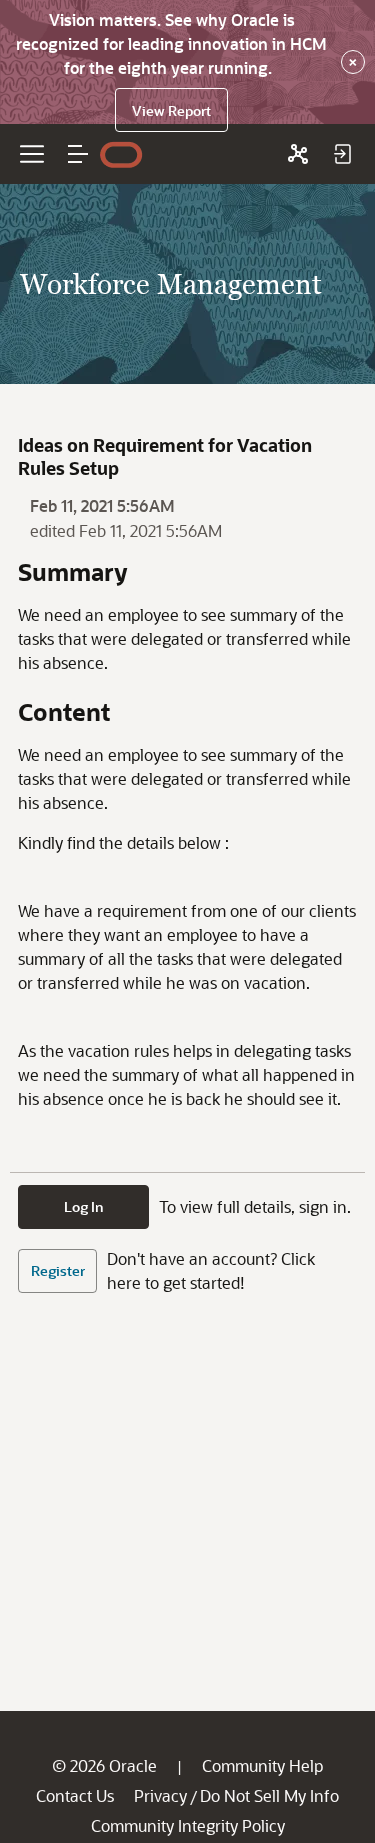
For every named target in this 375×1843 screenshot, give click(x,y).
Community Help (262, 1765)
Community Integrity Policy (188, 1825)
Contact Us (75, 1795)
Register (58, 1270)
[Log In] (342, 154)
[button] (78, 154)
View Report (171, 110)
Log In (84, 1206)
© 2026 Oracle (104, 1765)
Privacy (160, 1795)
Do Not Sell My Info (269, 1795)
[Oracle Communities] (298, 154)
